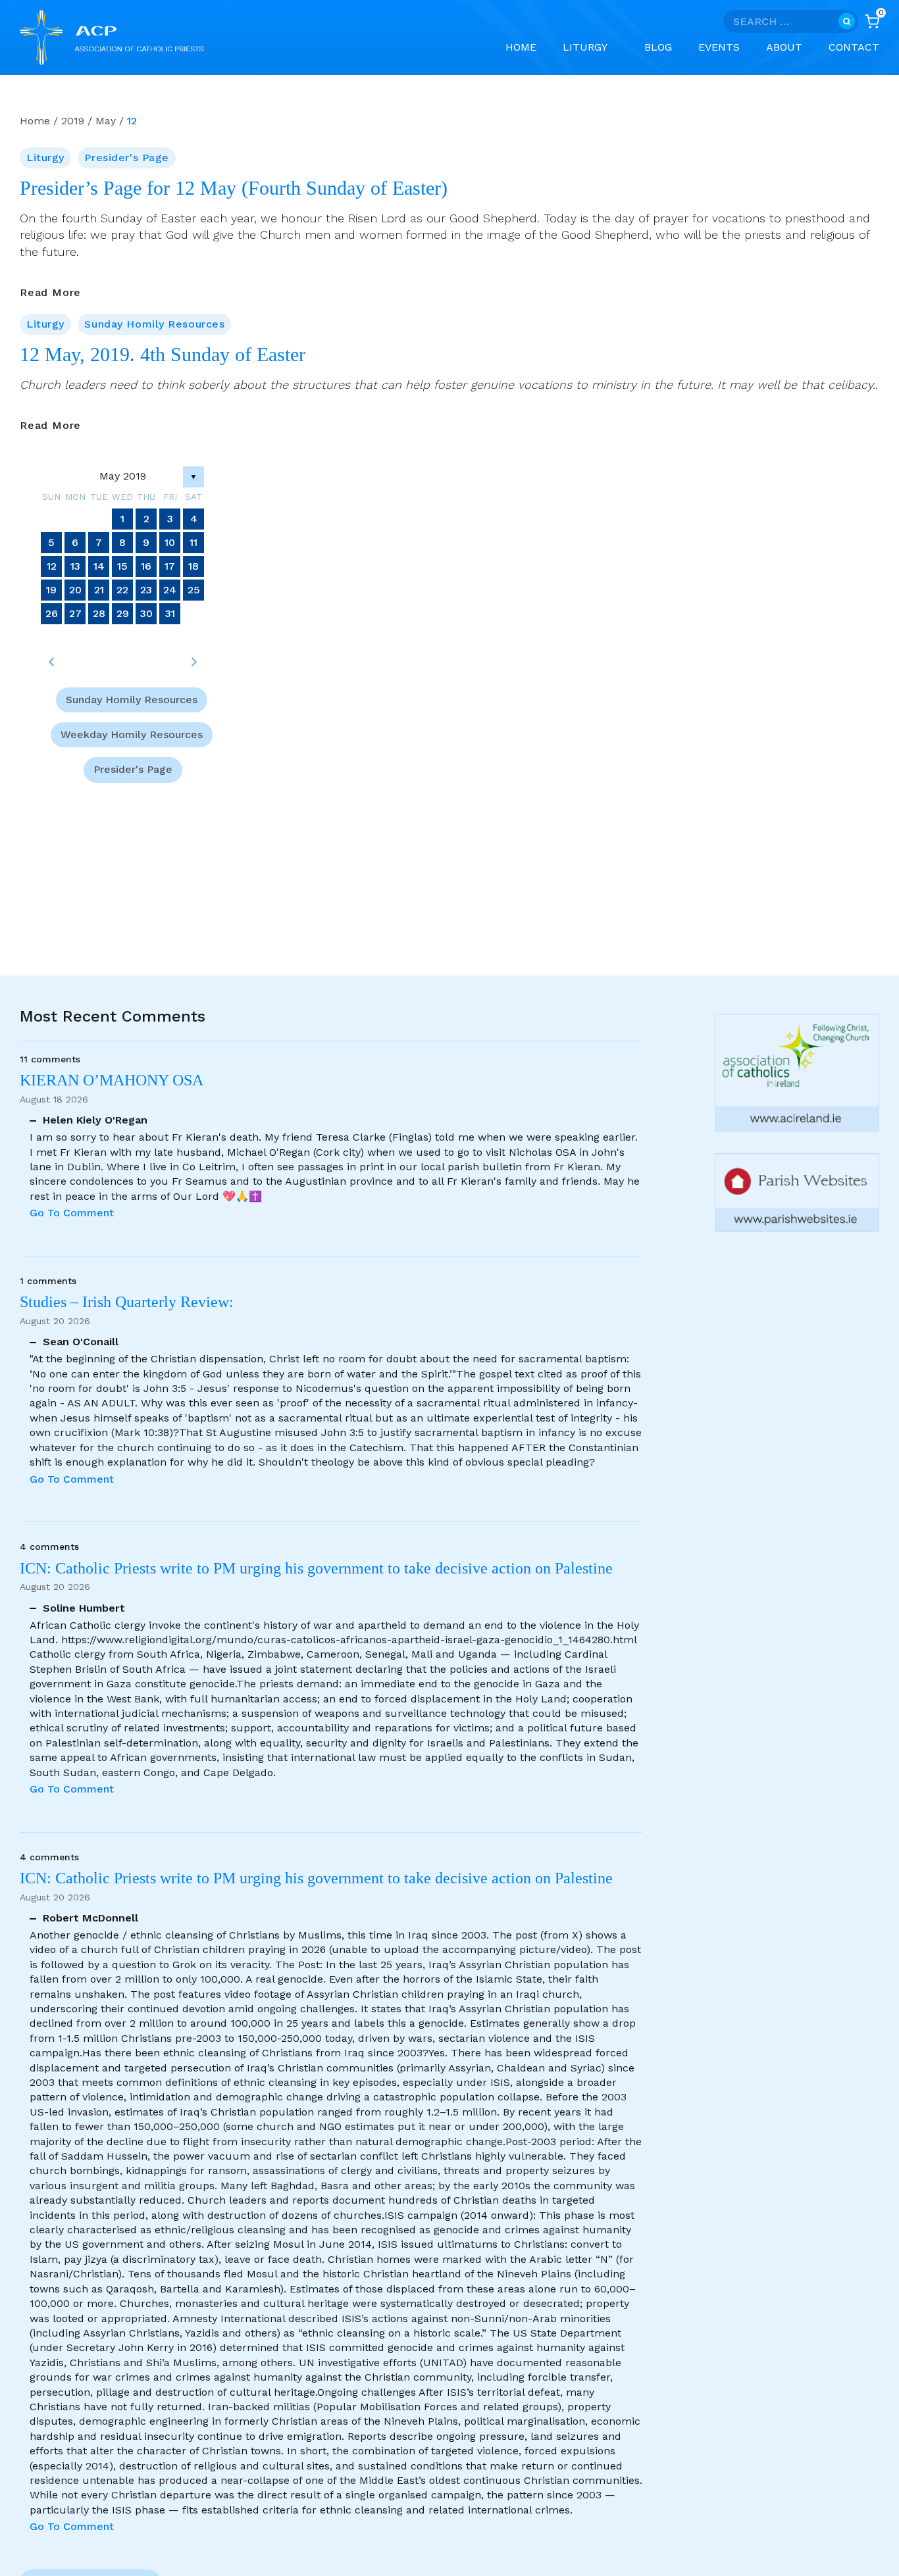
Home (521, 47)
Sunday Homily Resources (154, 324)
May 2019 (123, 476)
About (784, 47)
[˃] (193, 662)
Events (719, 47)
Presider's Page (126, 158)
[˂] (51, 662)
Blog (658, 47)
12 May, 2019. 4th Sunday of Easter (163, 355)
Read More (50, 293)
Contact (854, 47)
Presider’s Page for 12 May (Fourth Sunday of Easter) (234, 188)
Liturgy (45, 158)
